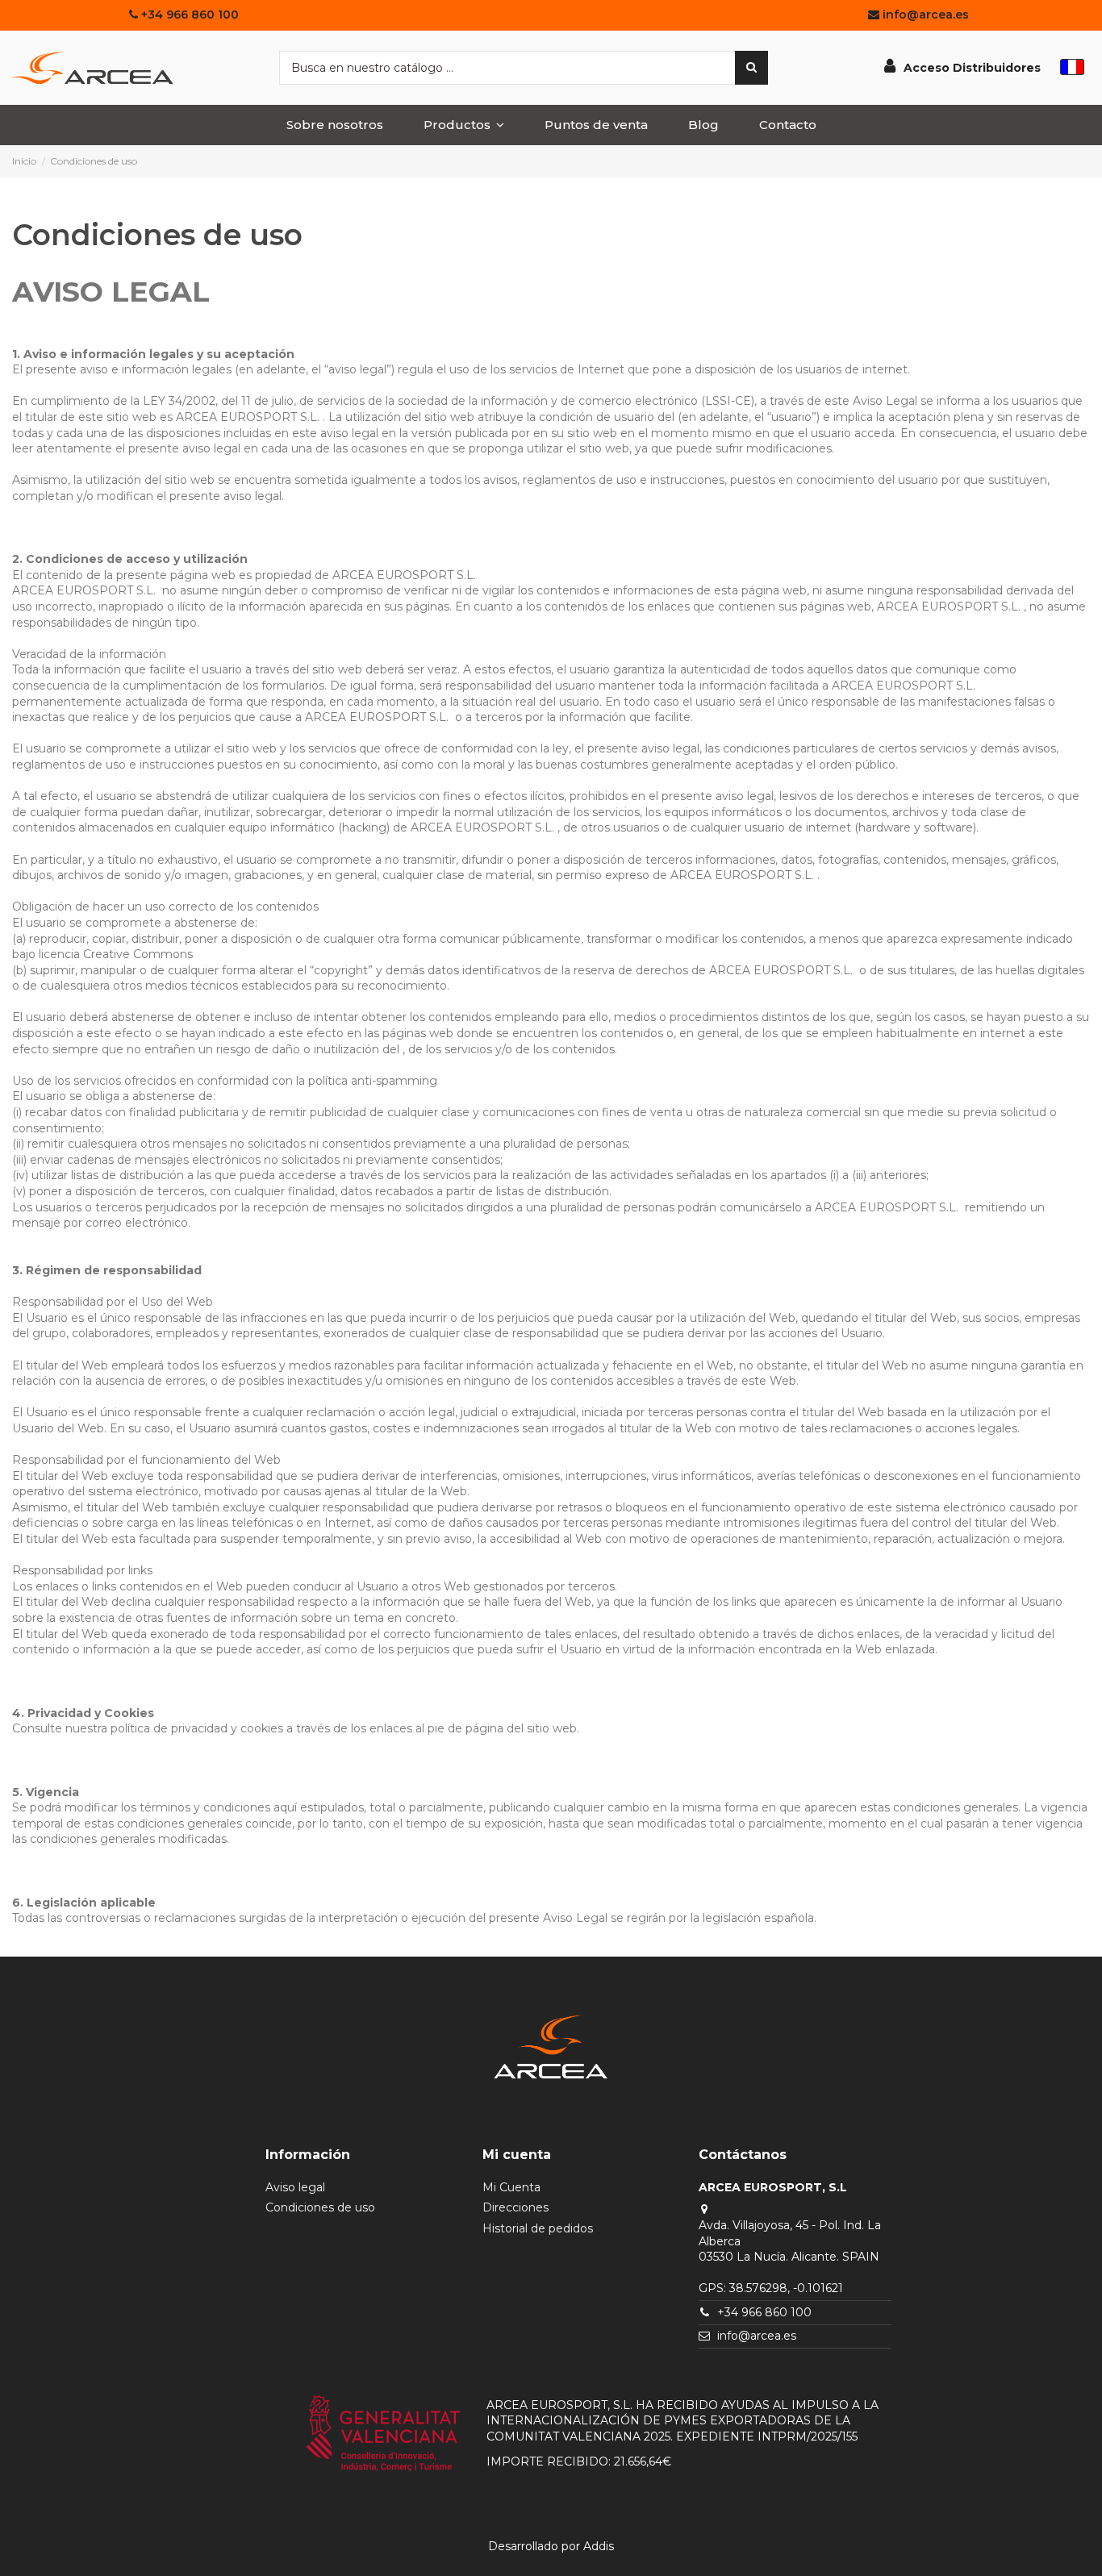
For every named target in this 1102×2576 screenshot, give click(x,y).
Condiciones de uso (320, 2207)
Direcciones (516, 2207)
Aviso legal (295, 2187)
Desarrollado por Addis (551, 2546)
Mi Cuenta (511, 2187)
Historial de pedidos (538, 2228)
